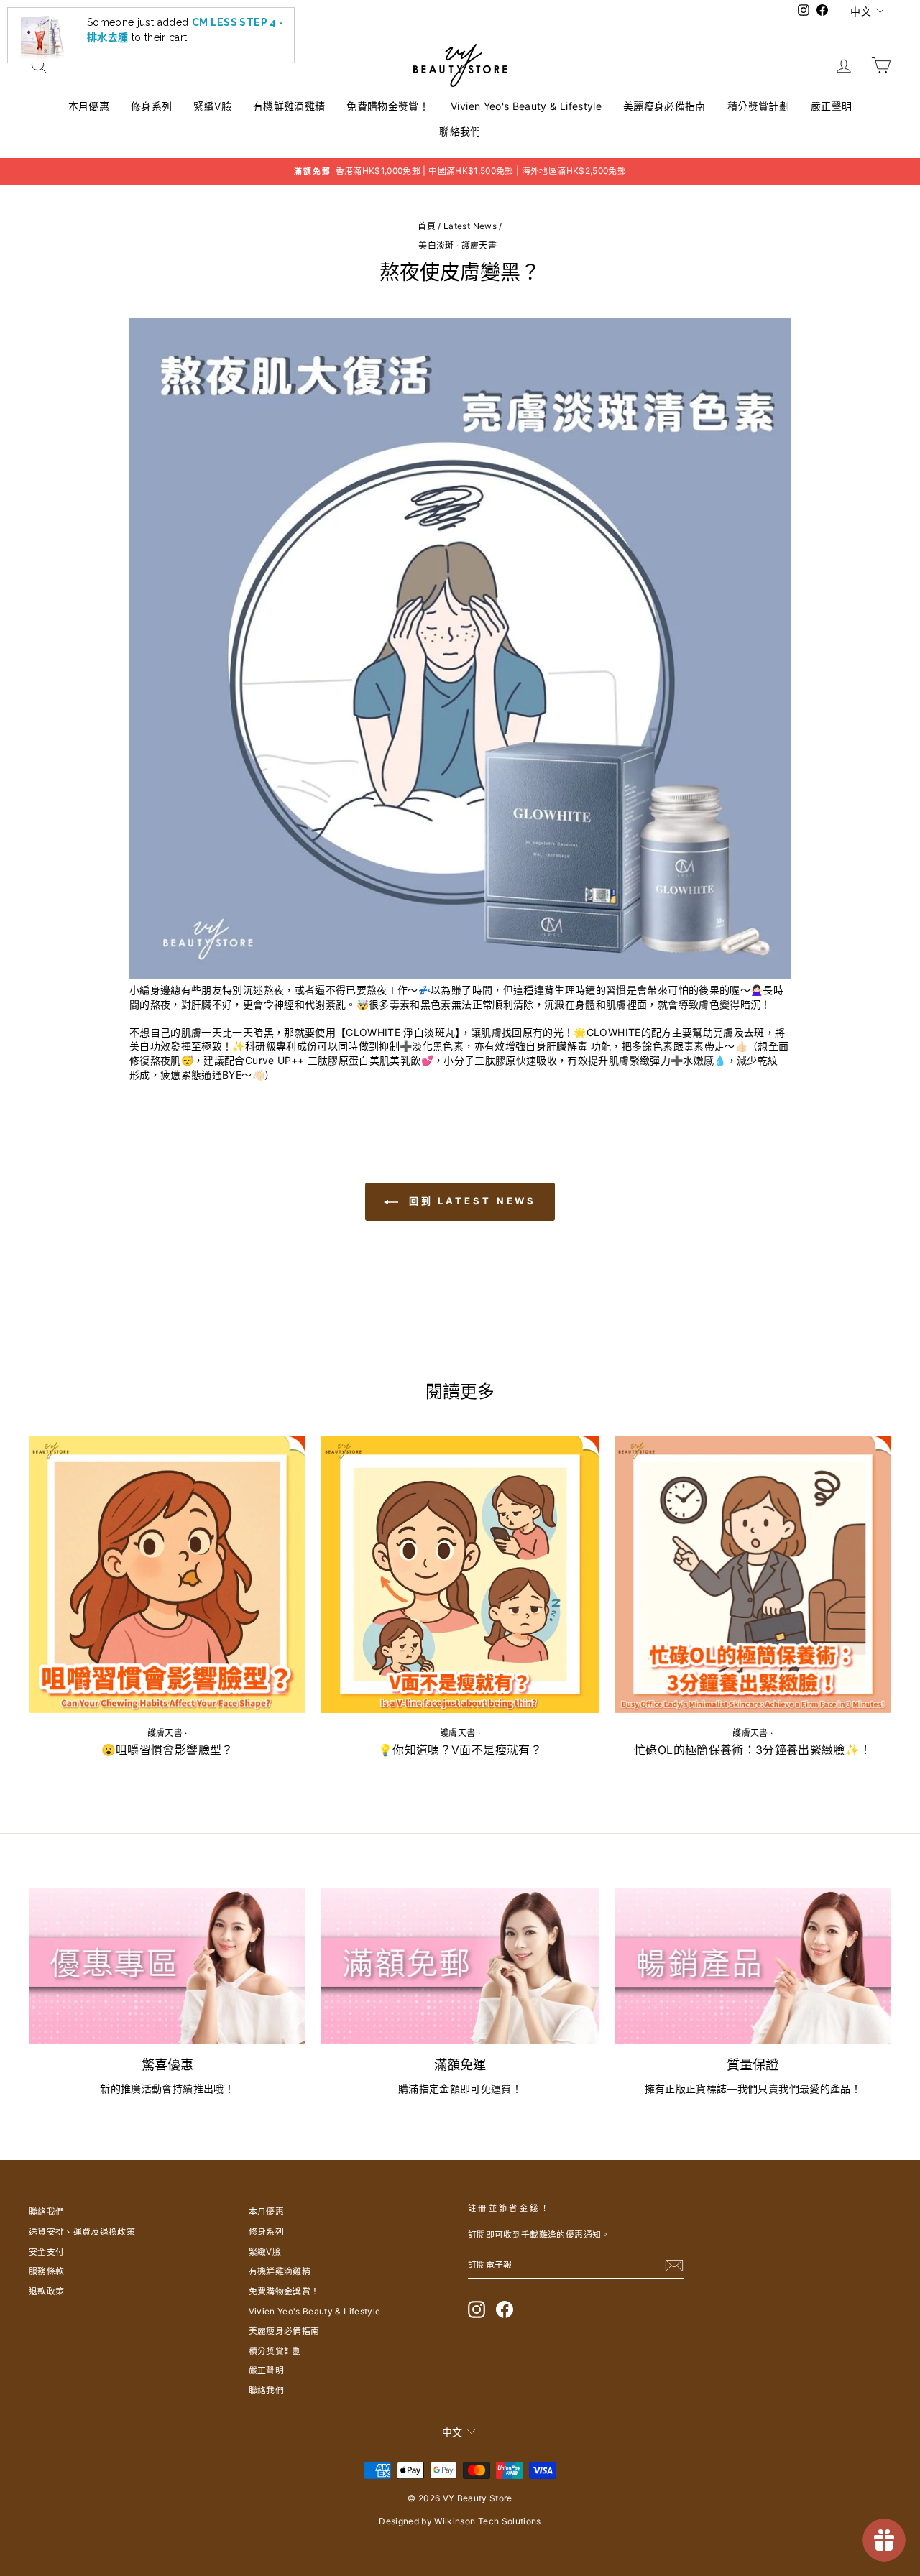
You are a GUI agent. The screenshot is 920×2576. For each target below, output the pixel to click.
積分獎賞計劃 (758, 106)
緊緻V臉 (212, 106)
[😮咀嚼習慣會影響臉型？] (167, 1574)
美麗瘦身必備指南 (664, 106)
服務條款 (46, 2271)
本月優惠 (89, 106)
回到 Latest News (470, 1201)
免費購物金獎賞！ (388, 106)
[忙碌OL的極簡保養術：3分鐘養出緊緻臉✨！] (753, 1574)
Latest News (470, 226)
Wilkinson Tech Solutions (487, 2521)
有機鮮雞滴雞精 (289, 106)
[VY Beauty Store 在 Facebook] (505, 2309)
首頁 (427, 226)
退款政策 (46, 2291)
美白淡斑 (436, 245)
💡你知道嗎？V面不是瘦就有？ (460, 1750)
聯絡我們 (460, 131)
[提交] (674, 2266)
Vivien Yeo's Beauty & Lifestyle (526, 106)
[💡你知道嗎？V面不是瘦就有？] (460, 1574)
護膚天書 (479, 245)
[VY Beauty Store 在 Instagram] (477, 2309)
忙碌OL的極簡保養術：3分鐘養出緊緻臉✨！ (753, 1750)
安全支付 (46, 2252)
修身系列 (151, 106)
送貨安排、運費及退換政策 (82, 2231)
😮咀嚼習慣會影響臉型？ (167, 1750)
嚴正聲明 (831, 106)
